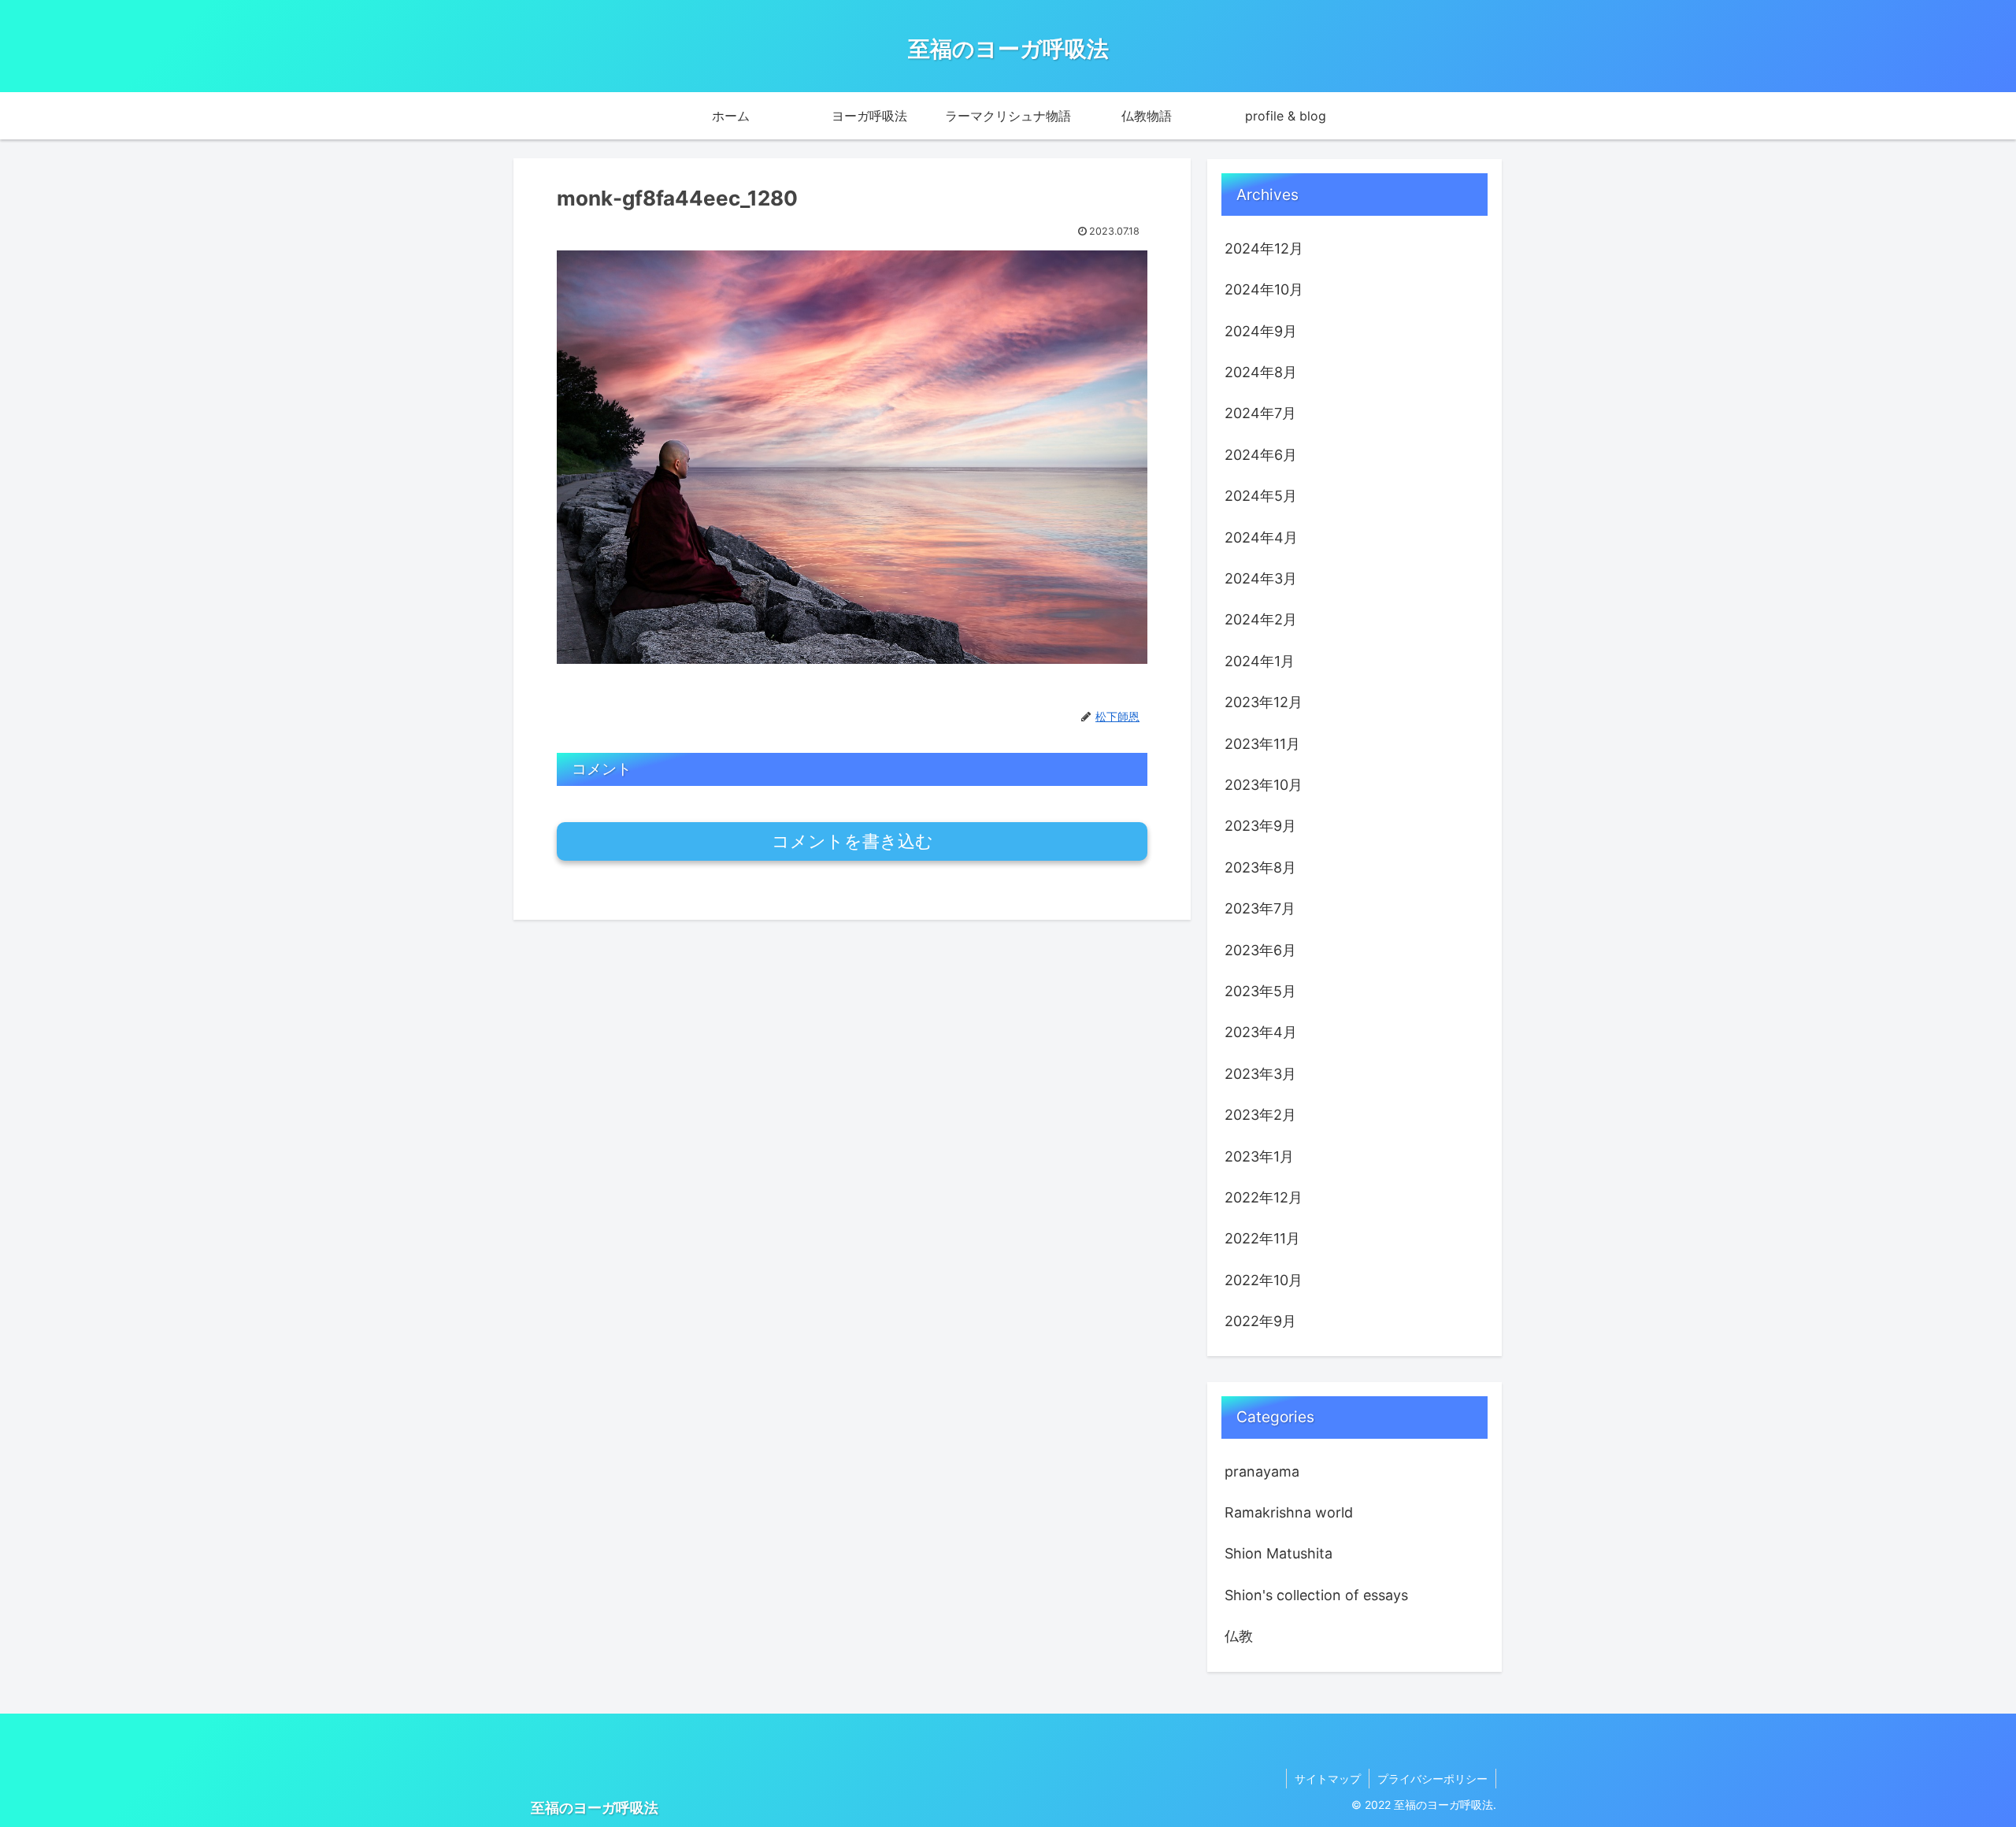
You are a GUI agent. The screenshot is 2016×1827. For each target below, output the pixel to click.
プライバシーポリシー (1432, 1779)
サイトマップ (1328, 1779)
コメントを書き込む (852, 841)
